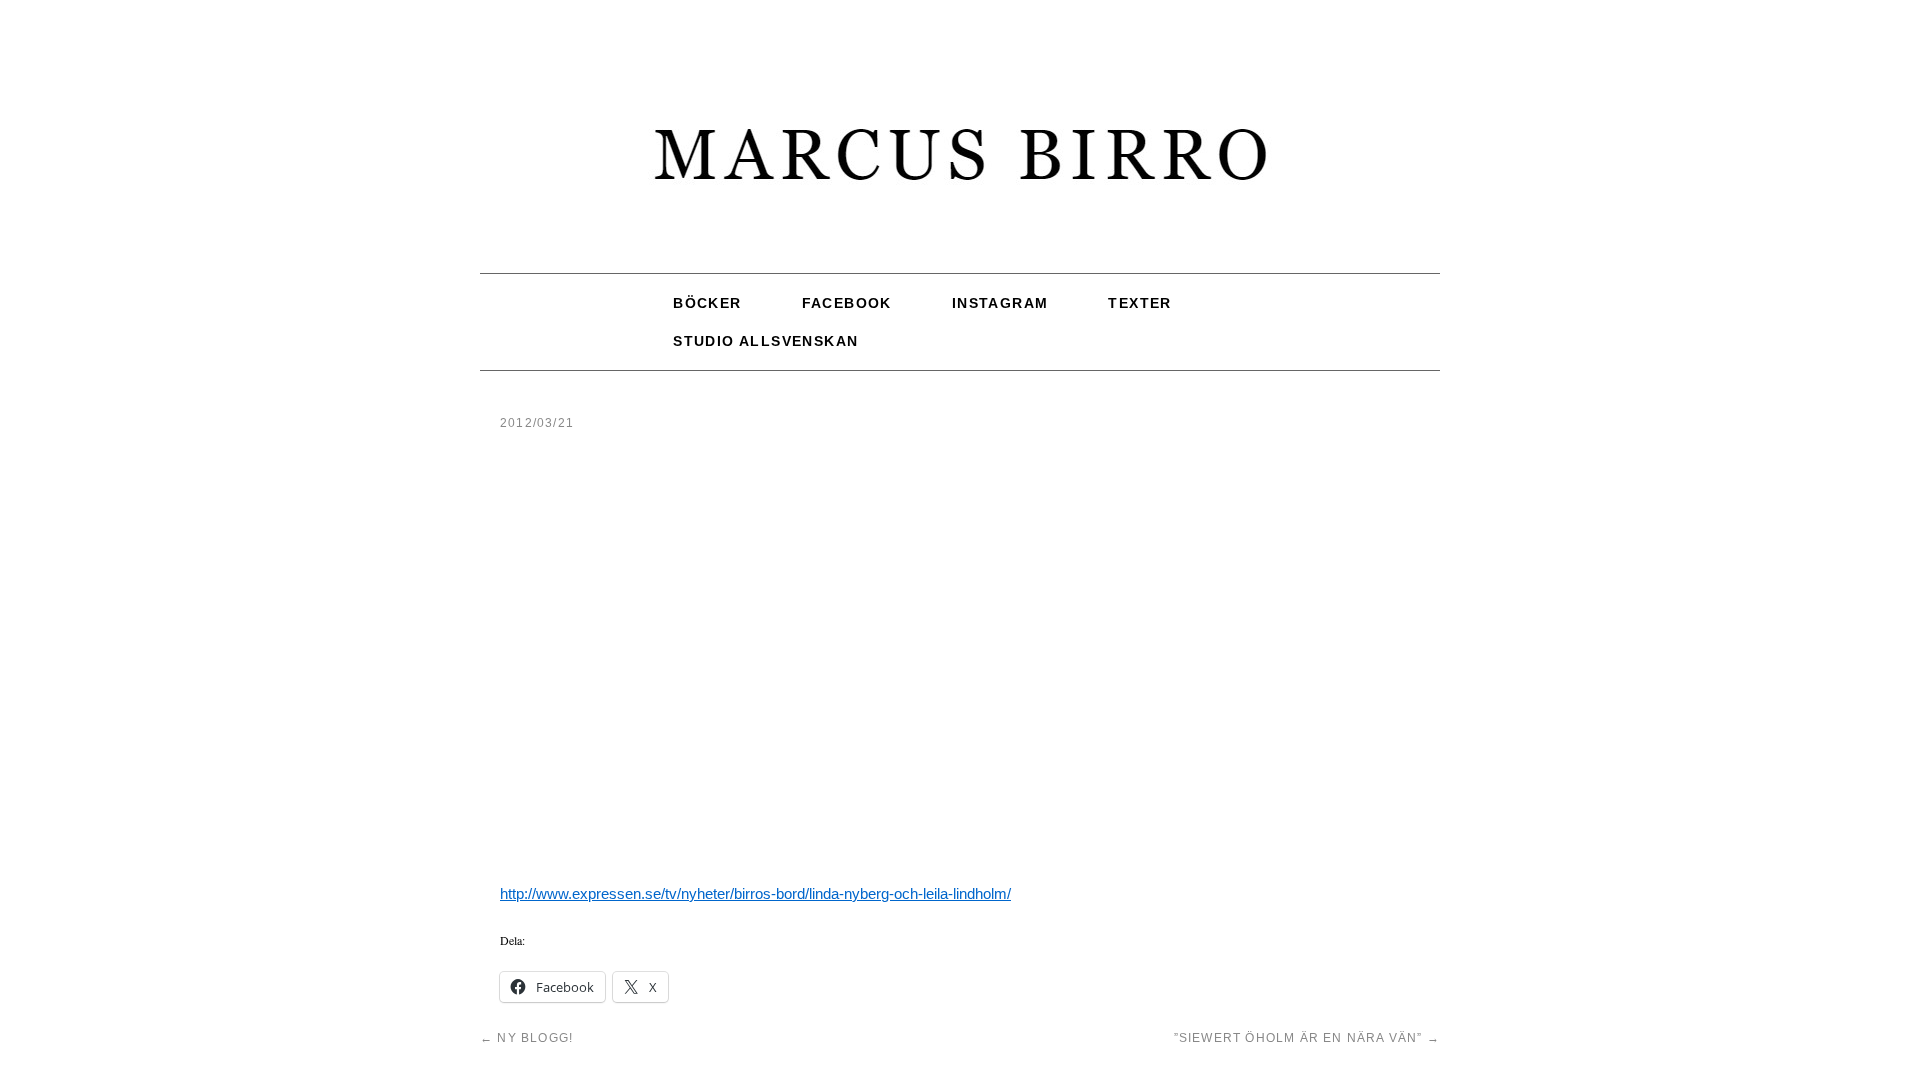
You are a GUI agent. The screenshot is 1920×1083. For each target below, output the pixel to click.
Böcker (707, 303)
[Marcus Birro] (960, 164)
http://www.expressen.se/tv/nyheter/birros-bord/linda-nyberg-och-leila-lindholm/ (755, 893)
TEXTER (1139, 303)
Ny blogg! (526, 1038)
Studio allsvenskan (765, 341)
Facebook (847, 303)
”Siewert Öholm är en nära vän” (1307, 1038)
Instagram (1000, 303)
